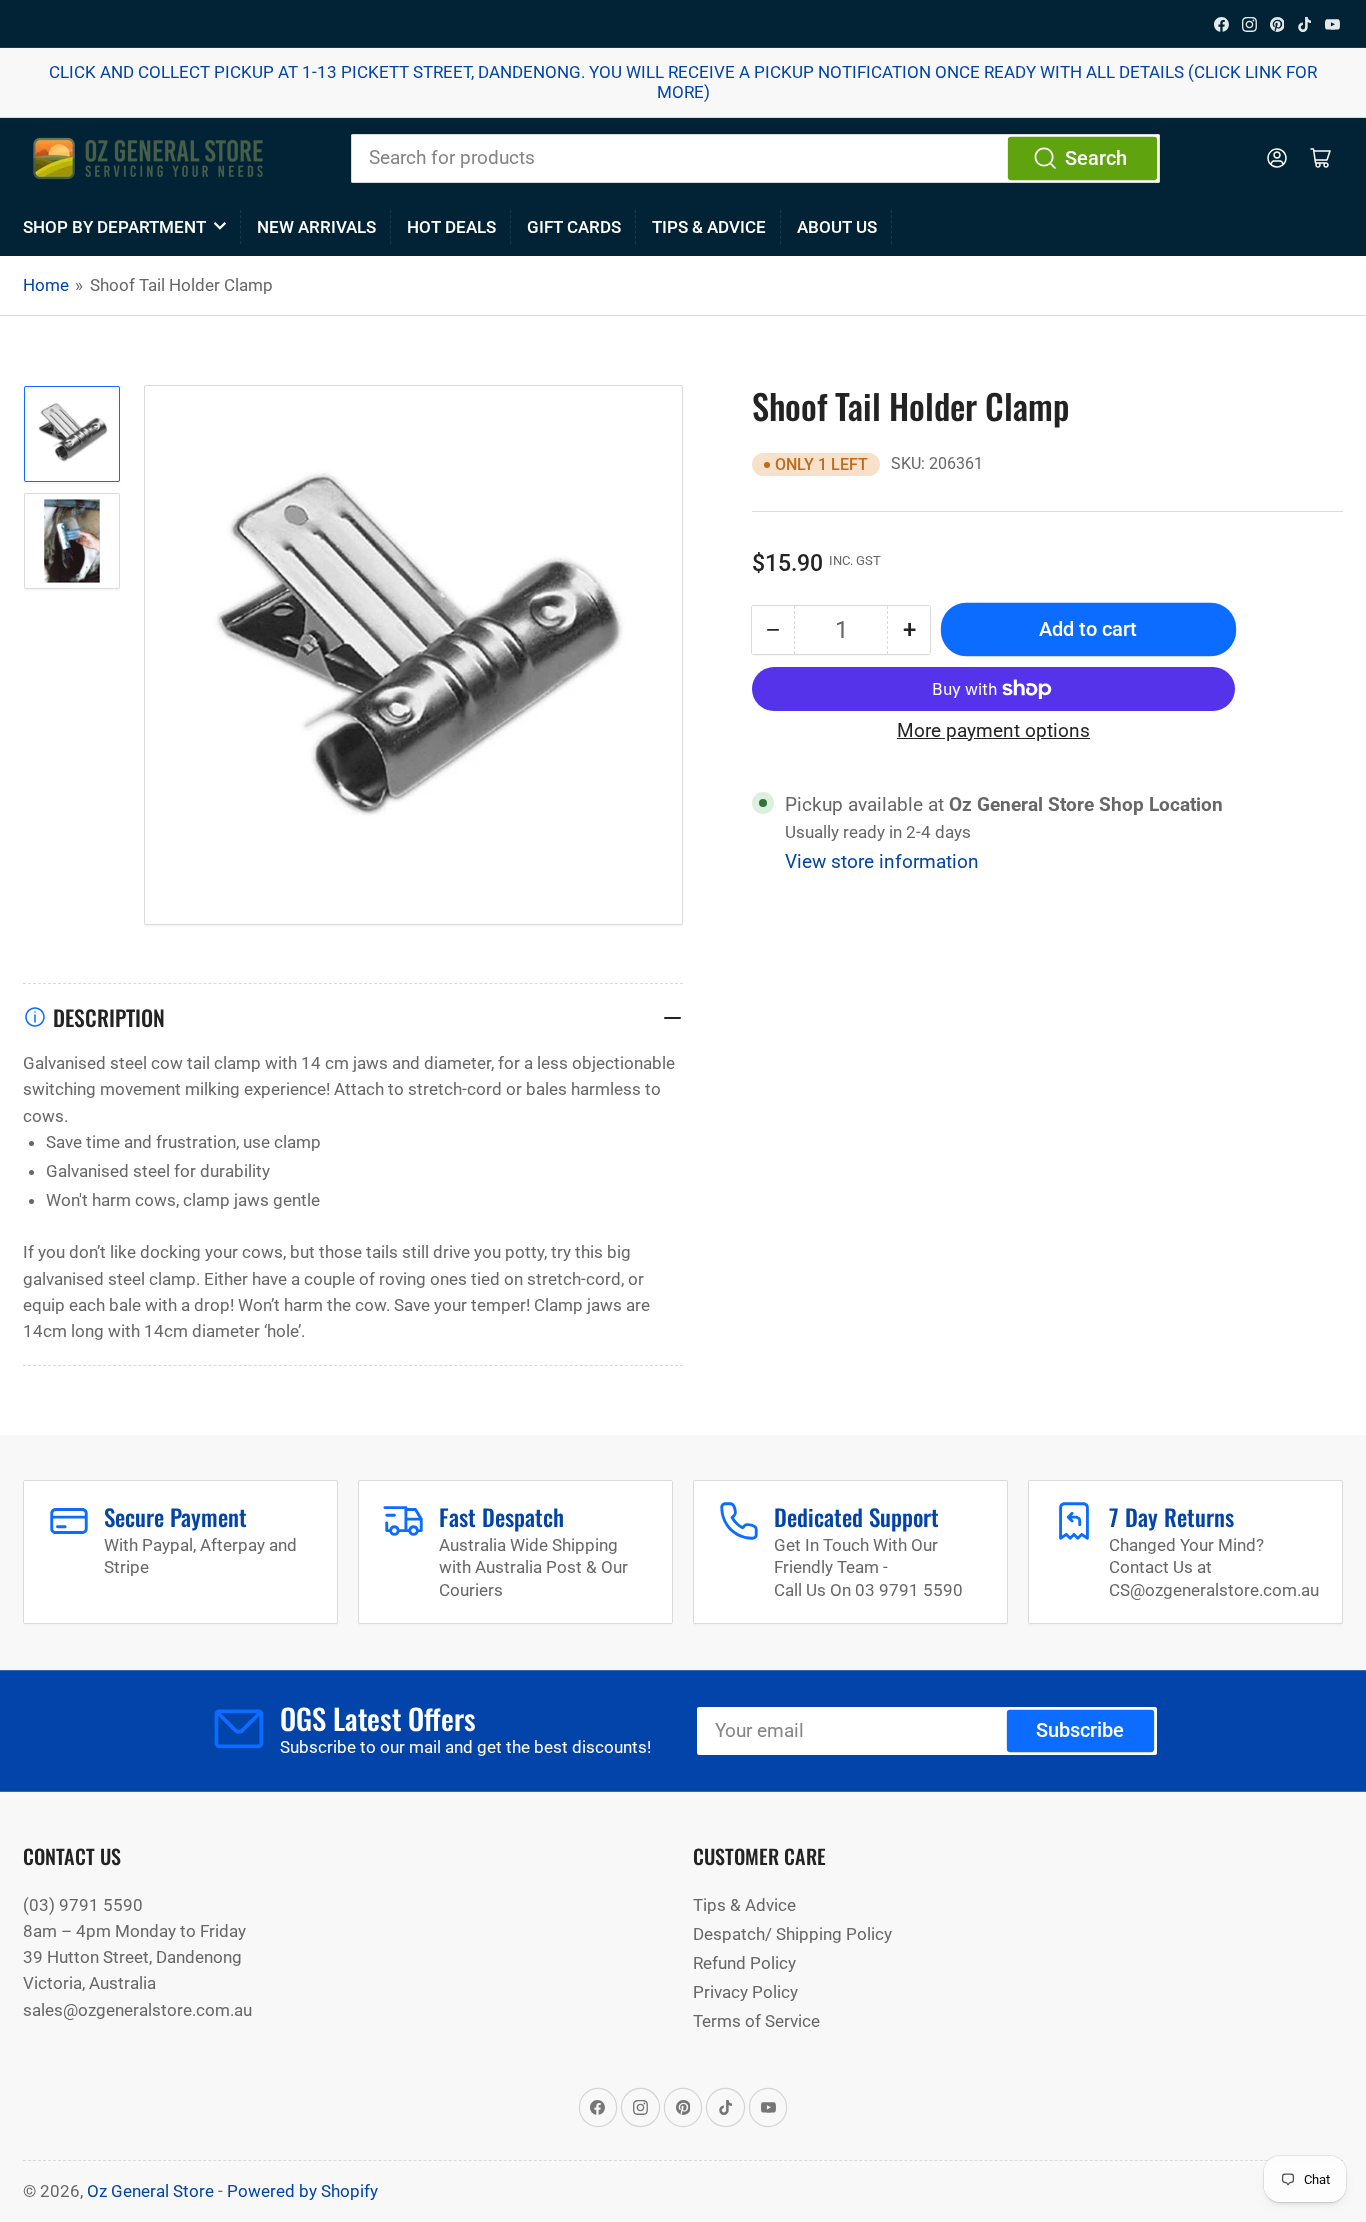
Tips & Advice (709, 227)
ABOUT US (837, 227)
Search (1096, 158)
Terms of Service (756, 2021)
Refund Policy (744, 1963)
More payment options (993, 730)
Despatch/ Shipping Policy (792, 1934)
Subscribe (1080, 1730)
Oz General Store (150, 2191)
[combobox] (755, 158)
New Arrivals (316, 227)
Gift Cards (574, 227)
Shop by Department (114, 227)
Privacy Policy (745, 1992)
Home (46, 285)
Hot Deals (451, 227)
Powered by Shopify (302, 2191)
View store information (882, 862)
